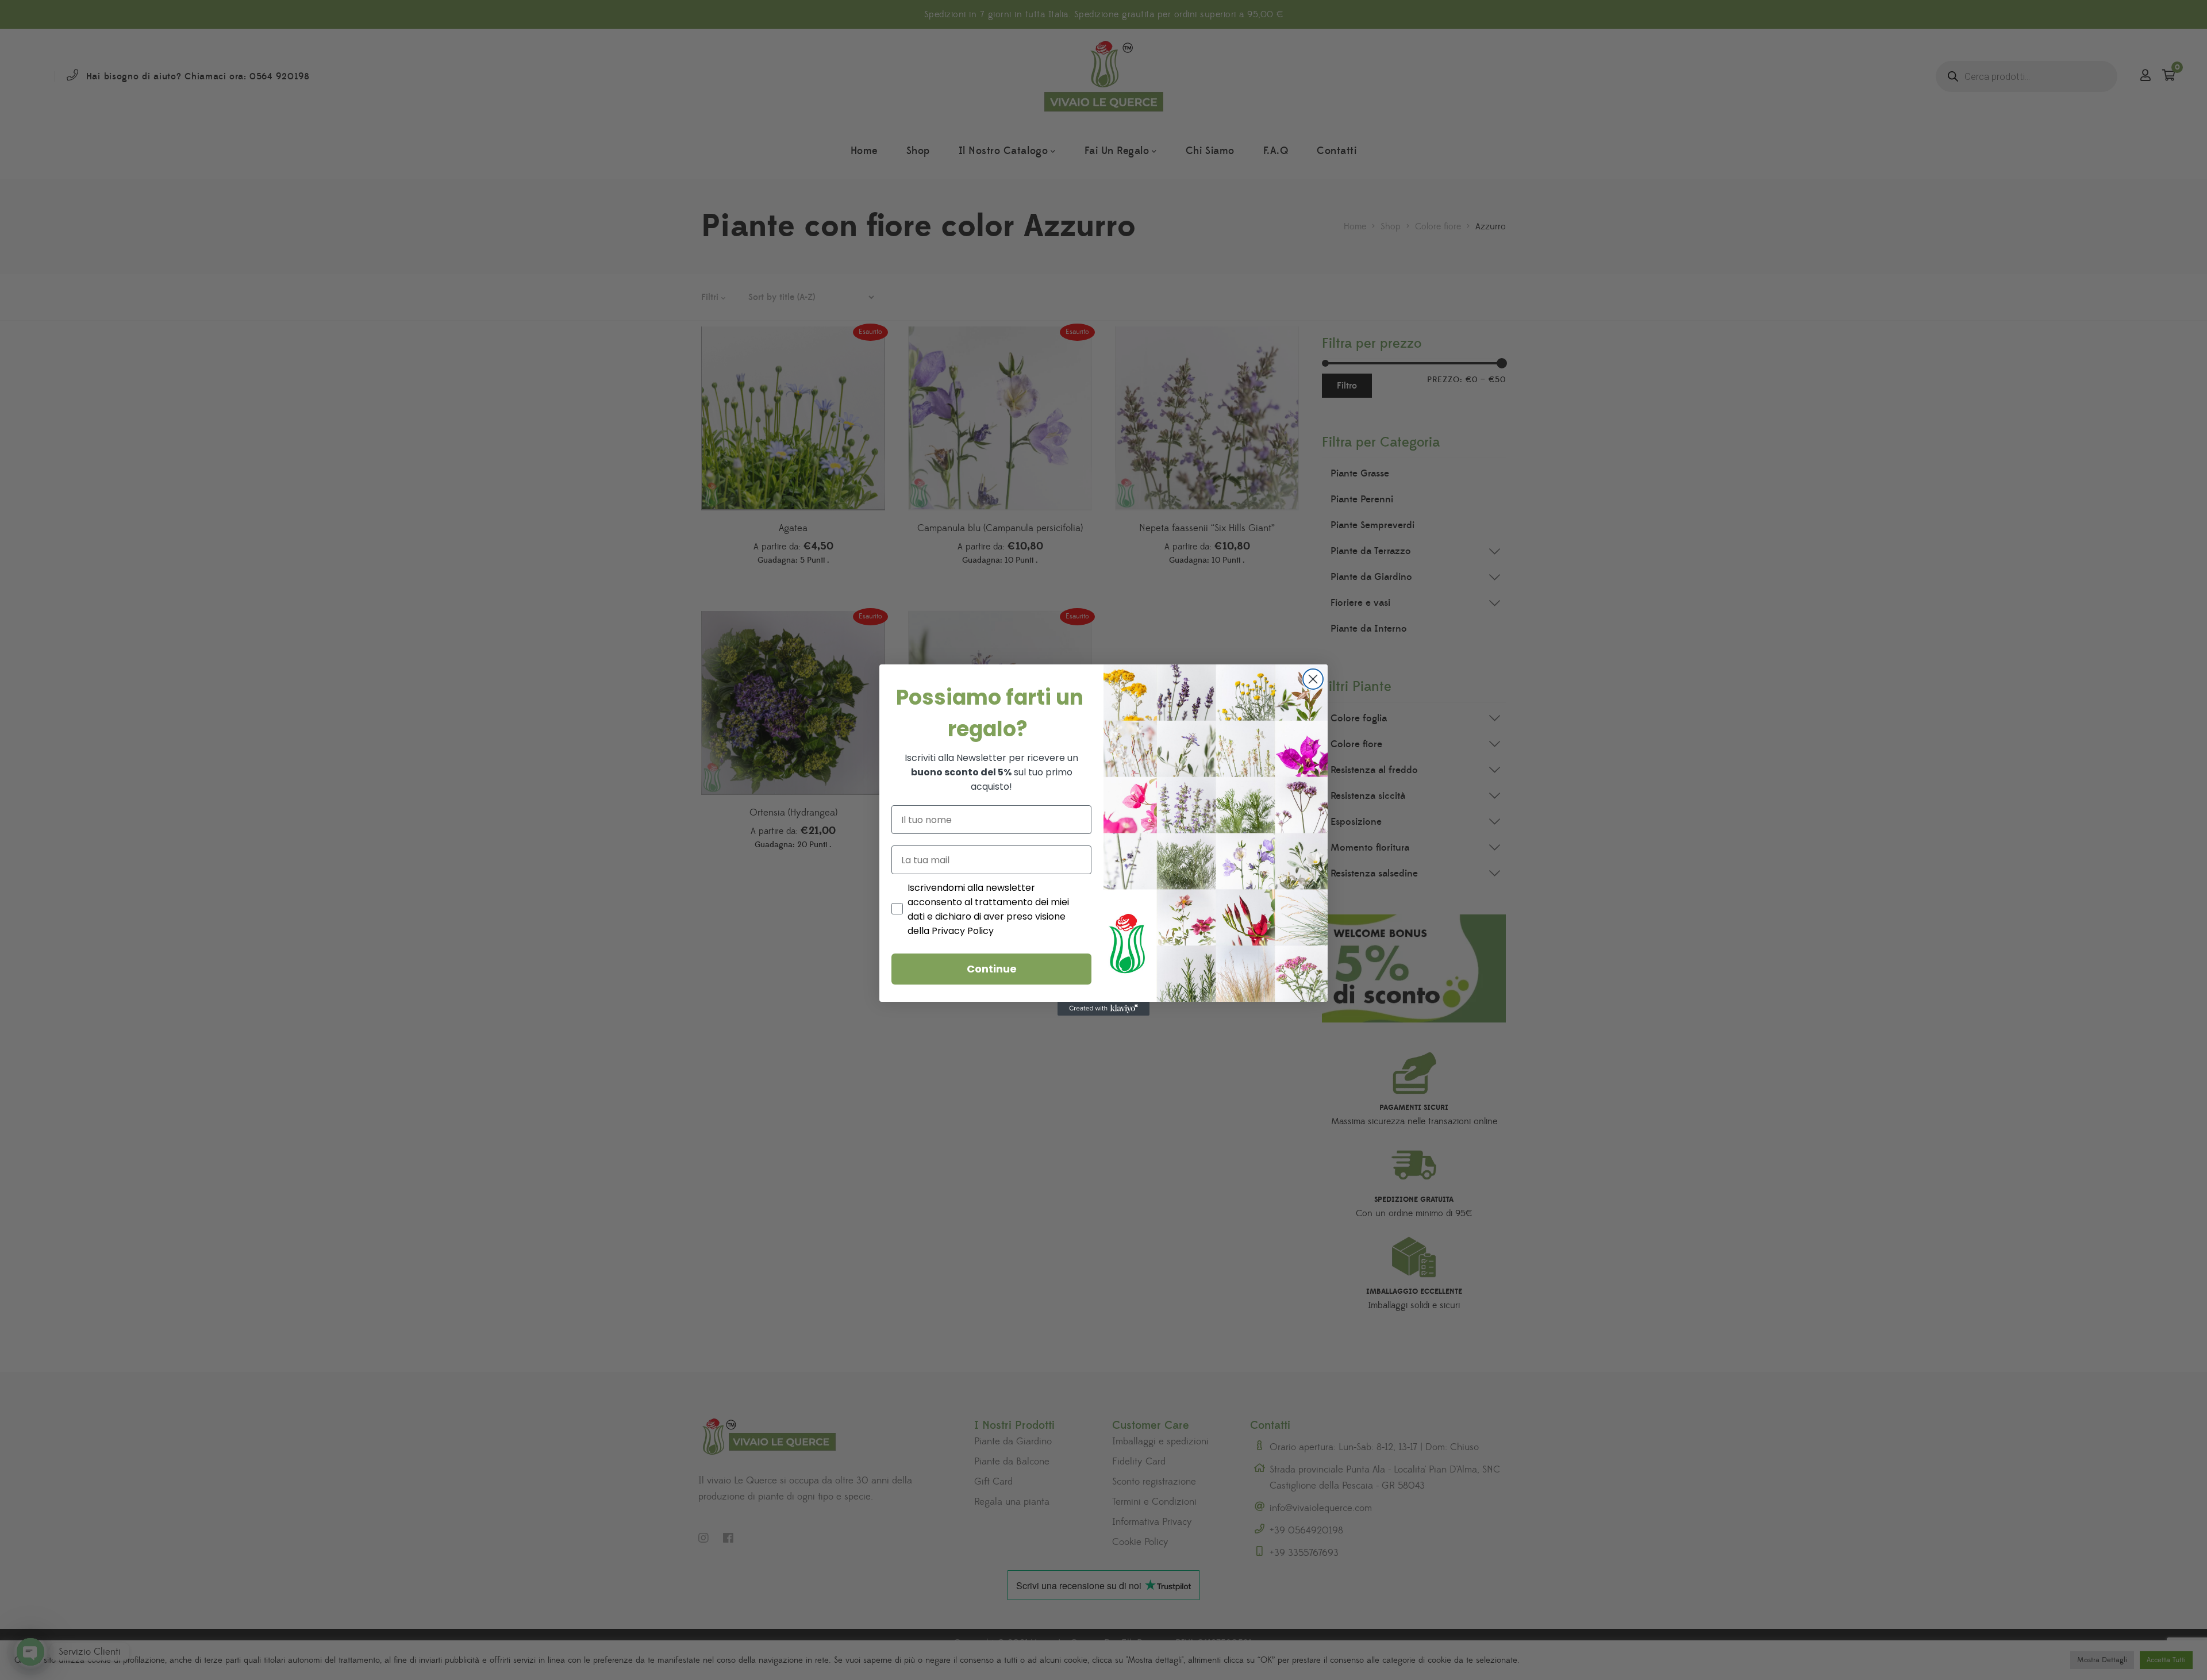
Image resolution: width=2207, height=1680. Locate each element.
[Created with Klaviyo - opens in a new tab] (1103, 1009)
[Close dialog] (1313, 679)
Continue (992, 969)
